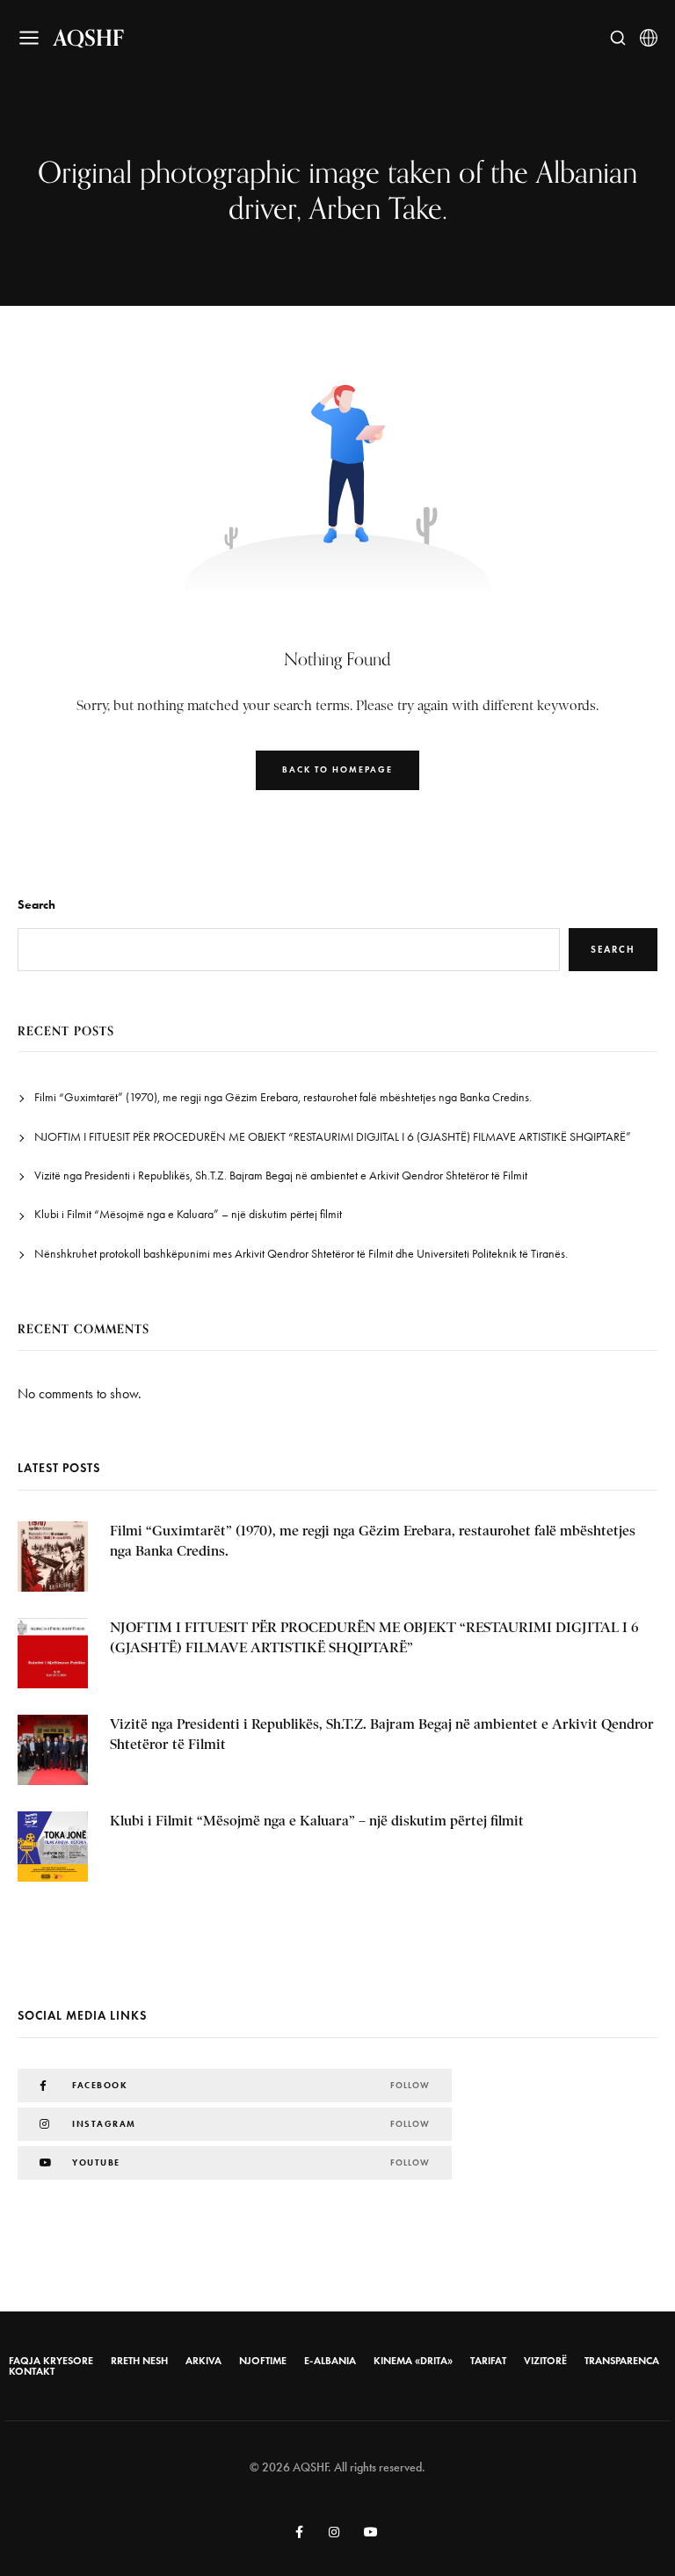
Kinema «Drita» (413, 2361)
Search (36, 905)
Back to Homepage (337, 769)
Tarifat (488, 2361)
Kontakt (32, 2371)
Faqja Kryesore (51, 2361)
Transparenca (622, 2361)
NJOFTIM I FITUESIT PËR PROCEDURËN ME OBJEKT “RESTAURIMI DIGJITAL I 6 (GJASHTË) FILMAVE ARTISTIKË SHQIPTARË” (333, 1137)
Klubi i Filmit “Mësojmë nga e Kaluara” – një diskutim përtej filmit (188, 1214)
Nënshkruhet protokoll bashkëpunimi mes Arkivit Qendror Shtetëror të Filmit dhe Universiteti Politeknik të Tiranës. (301, 1254)
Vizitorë (545, 2361)
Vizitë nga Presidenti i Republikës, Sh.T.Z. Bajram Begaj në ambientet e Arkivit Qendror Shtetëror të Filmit (281, 1176)
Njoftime (263, 2361)
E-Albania (330, 2361)
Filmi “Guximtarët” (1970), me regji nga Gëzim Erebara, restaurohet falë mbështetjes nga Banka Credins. (283, 1097)
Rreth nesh (139, 2361)
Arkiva (203, 2361)
